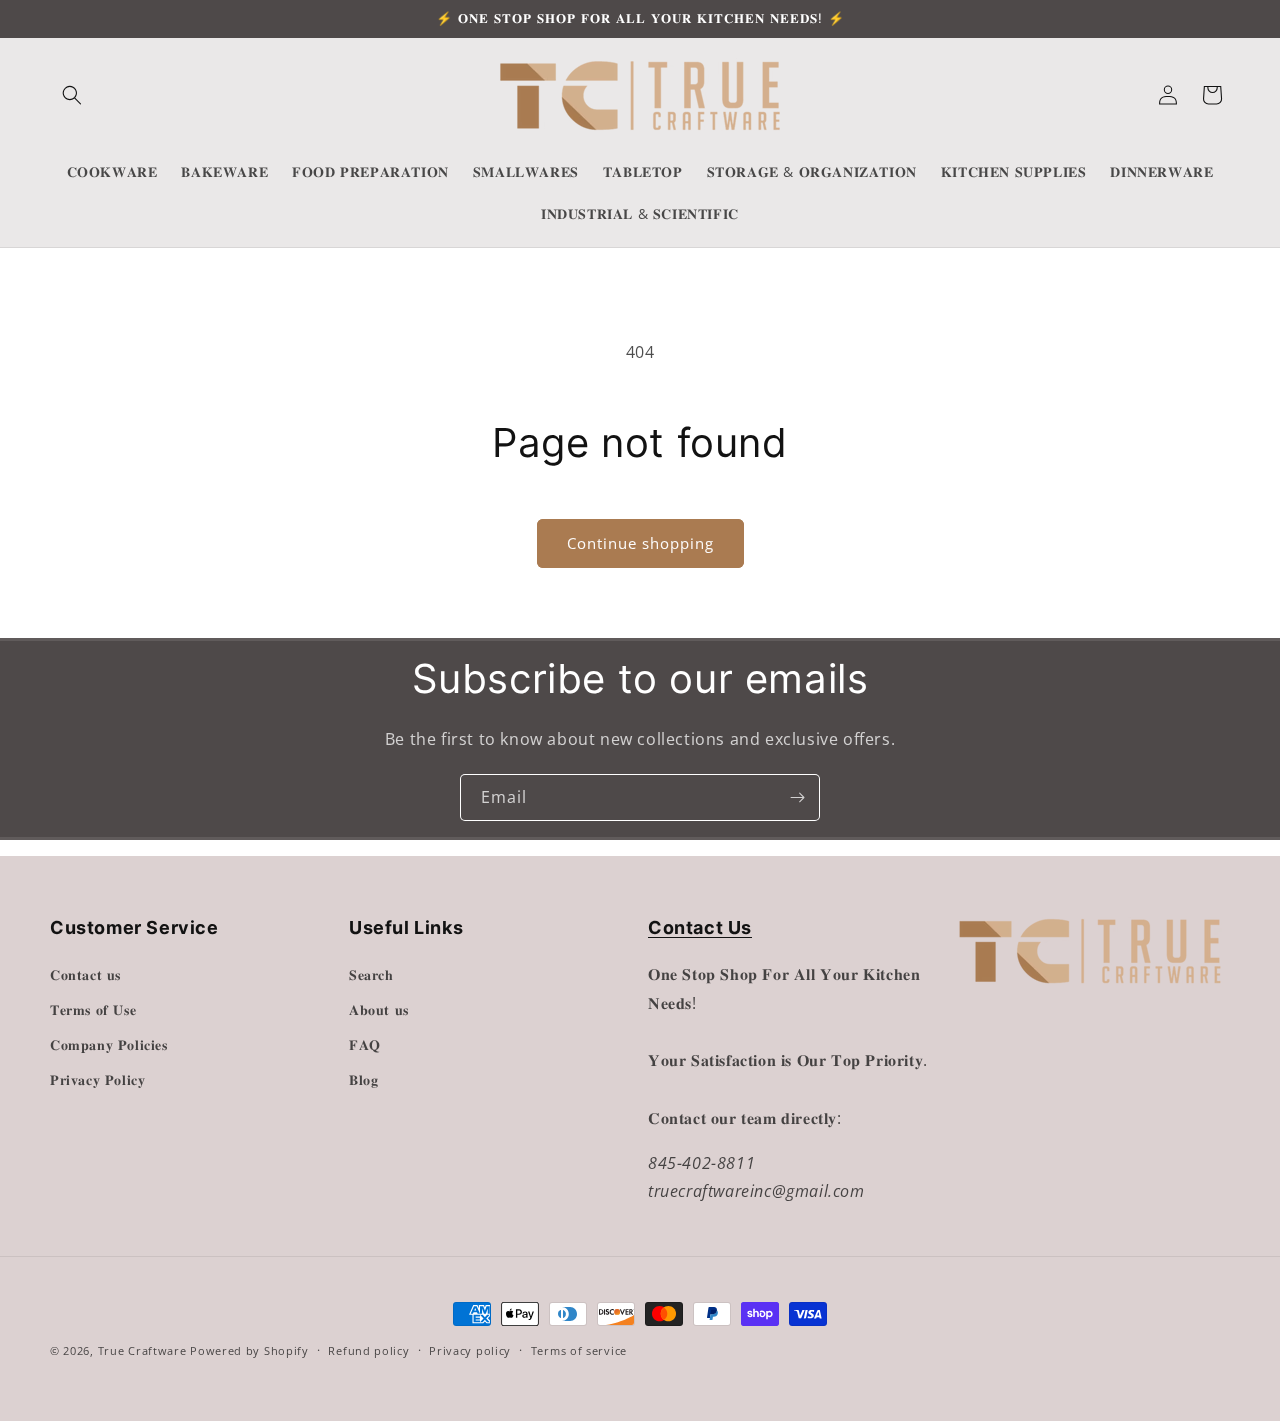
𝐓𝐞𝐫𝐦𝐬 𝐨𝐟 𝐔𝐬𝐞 (93, 1008)
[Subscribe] (797, 797)
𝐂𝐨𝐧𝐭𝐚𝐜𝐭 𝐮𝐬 (85, 973)
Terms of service (579, 1349)
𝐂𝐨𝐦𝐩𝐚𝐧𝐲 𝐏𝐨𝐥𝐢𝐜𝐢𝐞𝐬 (109, 1044)
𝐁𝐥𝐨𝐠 (363, 1079)
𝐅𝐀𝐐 (365, 1044)
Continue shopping (640, 543)
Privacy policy (470, 1349)
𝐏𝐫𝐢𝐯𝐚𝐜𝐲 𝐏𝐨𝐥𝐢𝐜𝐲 (97, 1079)
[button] (72, 95)
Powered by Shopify (249, 1350)
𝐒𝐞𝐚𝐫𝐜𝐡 (371, 973)
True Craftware (142, 1350)
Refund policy (368, 1349)
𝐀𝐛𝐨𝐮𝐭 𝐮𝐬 (379, 1008)
